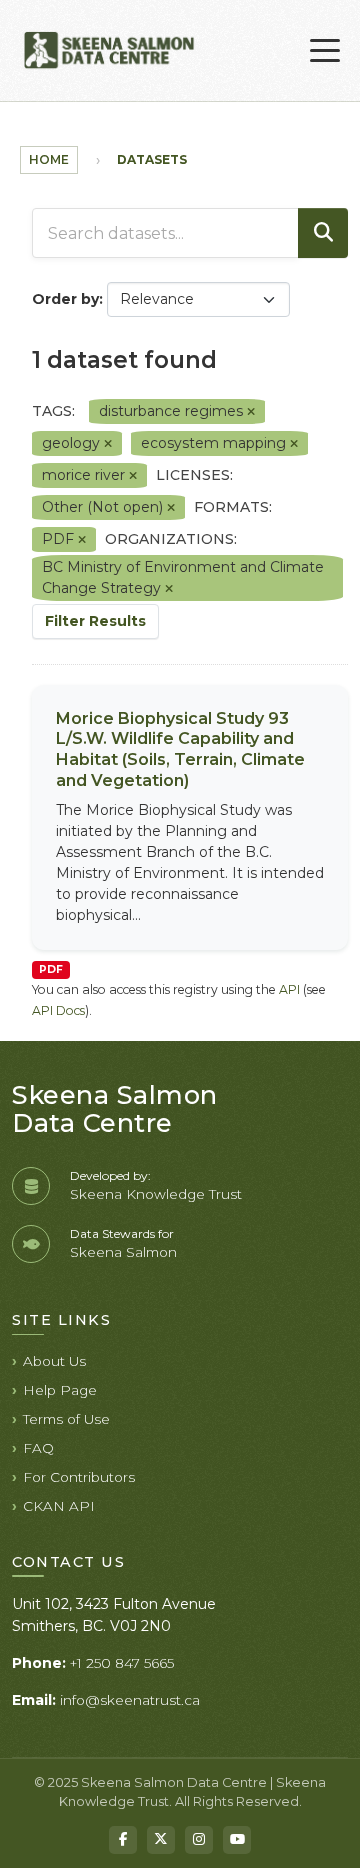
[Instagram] (199, 1840)
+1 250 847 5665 (122, 1663)
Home (49, 159)
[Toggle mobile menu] (325, 51)
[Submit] (323, 233)
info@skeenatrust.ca (130, 1700)
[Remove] (251, 412)
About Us (54, 1361)
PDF (51, 969)
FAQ (38, 1448)
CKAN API (59, 1506)
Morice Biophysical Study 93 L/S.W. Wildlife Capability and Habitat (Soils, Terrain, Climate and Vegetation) (180, 749)
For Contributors (79, 1477)
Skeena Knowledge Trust (156, 1194)
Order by (65, 299)
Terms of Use (66, 1419)
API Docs (58, 1010)
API (289, 989)
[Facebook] (123, 1840)
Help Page (60, 1390)
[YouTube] (237, 1840)
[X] (161, 1840)
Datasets (152, 159)
